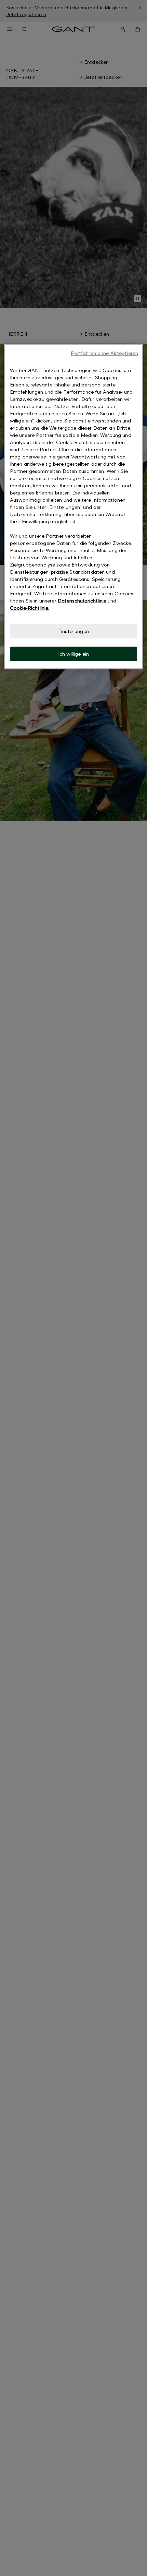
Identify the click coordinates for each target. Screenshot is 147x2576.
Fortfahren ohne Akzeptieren (104, 353)
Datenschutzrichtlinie (82, 601)
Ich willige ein (73, 654)
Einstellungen (73, 631)
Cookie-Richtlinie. (30, 608)
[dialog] (74, 507)
